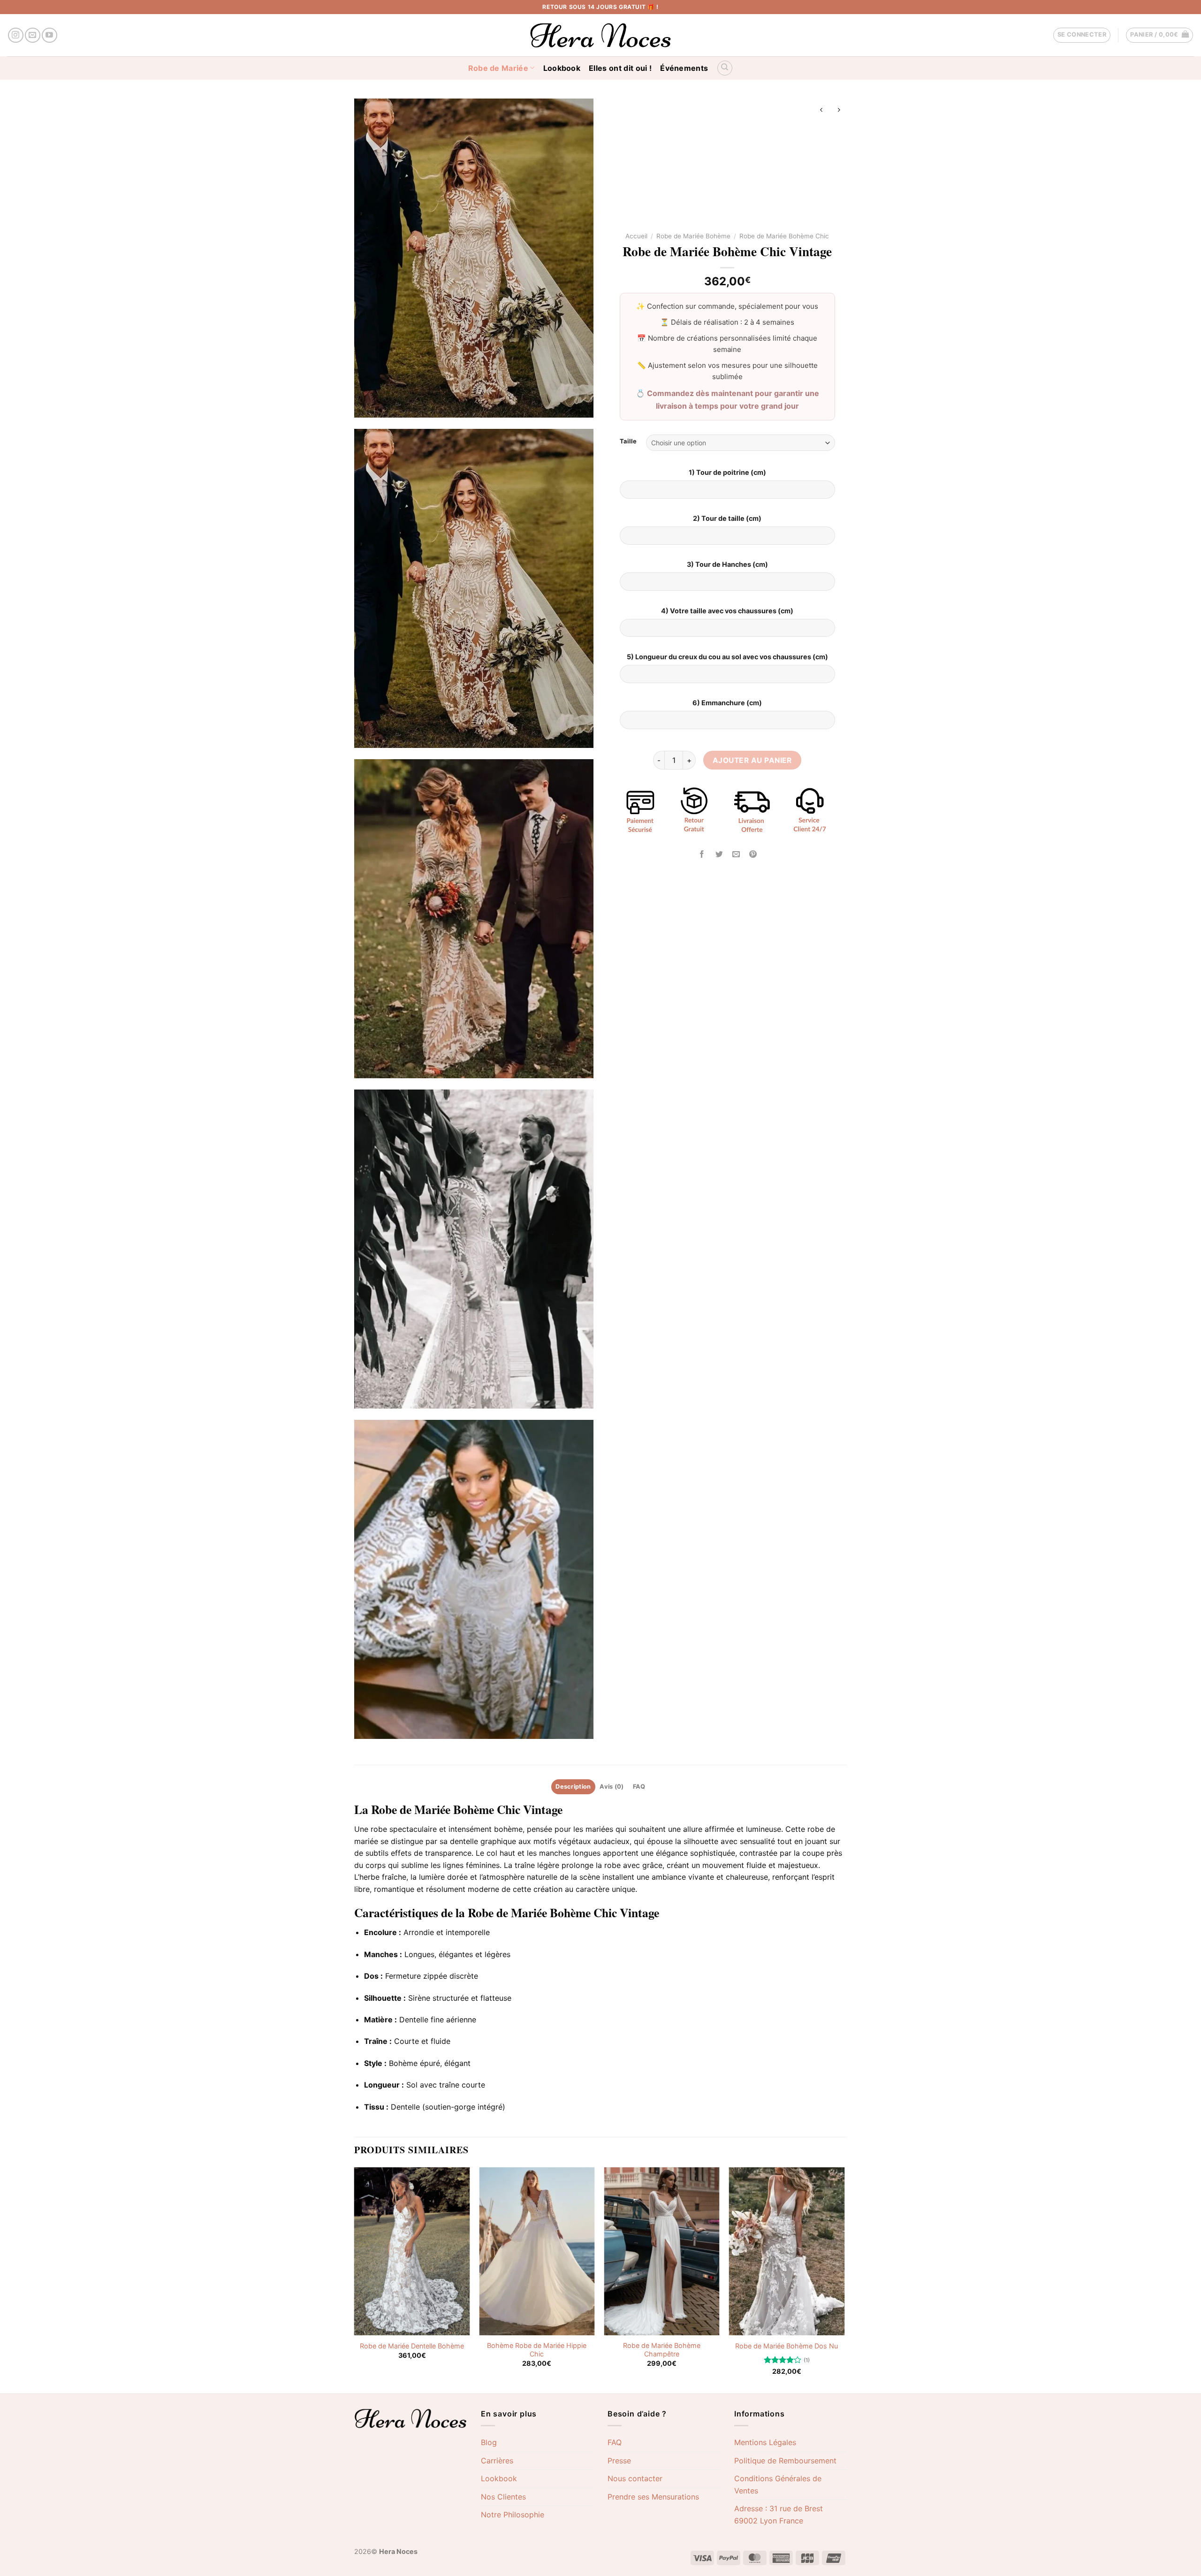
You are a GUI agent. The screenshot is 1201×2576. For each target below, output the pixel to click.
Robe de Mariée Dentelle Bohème (412, 2346)
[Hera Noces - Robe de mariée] (601, 35)
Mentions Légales (765, 2442)
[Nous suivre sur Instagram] (16, 35)
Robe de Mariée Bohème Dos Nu (787, 2346)
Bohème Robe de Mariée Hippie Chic (537, 2350)
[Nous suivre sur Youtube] (49, 35)
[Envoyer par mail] (736, 855)
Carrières (497, 2461)
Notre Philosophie (513, 2515)
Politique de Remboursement (785, 2461)
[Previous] (355, 2279)
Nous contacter (635, 2478)
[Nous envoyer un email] (33, 35)
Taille (628, 442)
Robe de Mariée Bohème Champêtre (662, 2350)
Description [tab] (573, 1787)
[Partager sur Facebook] (702, 855)
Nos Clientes (503, 2497)
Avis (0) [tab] (612, 1787)
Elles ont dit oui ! (620, 68)
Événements (684, 68)
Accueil (636, 236)
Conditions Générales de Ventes (778, 2485)
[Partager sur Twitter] (719, 855)
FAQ (615, 2442)
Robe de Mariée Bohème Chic (784, 236)
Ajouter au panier (752, 760)
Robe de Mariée (498, 68)
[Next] (844, 2279)
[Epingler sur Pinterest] (753, 855)
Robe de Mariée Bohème (693, 236)
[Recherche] (725, 68)
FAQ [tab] (639, 1787)
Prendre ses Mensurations (653, 2497)
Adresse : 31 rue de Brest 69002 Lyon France (779, 2515)
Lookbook (562, 68)
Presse (619, 2461)
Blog (489, 2442)
